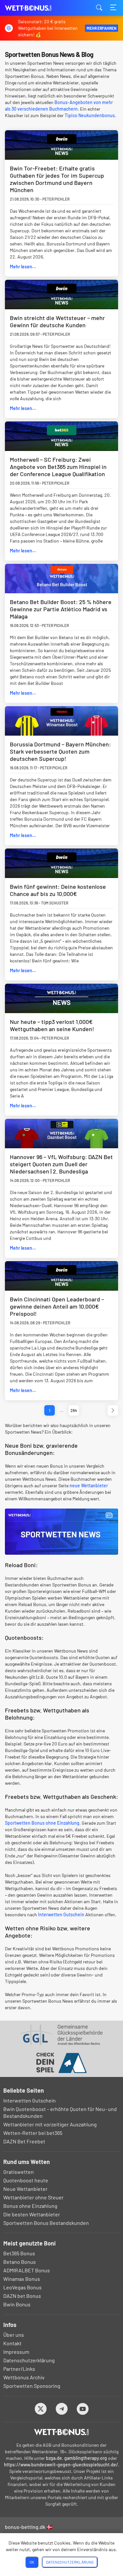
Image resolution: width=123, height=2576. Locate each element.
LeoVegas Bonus (22, 2287)
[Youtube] (82, 2409)
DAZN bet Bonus (22, 2296)
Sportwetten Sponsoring (32, 2386)
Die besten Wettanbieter (32, 2214)
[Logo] (61, 2432)
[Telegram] (61, 2409)
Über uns (14, 2335)
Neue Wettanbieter (25, 2189)
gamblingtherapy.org (86, 2458)
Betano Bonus (20, 2262)
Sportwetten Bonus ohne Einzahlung (42, 1823)
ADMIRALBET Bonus (27, 2270)
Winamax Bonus (22, 2279)
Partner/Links (19, 2369)
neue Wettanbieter (89, 1485)
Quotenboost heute (26, 2180)
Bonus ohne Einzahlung (30, 2206)
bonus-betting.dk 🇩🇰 (29, 2527)
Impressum (16, 2352)
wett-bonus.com (38, 8)
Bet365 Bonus (19, 2253)
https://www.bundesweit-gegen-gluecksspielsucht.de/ (61, 2465)
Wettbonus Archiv (24, 2377)
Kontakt (12, 2343)
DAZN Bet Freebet (24, 2141)
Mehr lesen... (23, 267)
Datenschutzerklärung (29, 2360)
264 (74, 1410)
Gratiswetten (19, 2172)
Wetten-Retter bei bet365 (33, 2133)
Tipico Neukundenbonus (90, 115)
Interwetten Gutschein (61, 1914)
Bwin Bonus (17, 2304)
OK (32, 2562)
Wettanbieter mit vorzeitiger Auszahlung (50, 2124)
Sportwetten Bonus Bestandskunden (46, 2223)
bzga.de (54, 2458)
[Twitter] (41, 2409)
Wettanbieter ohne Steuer (33, 2197)
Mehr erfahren (102, 28)
